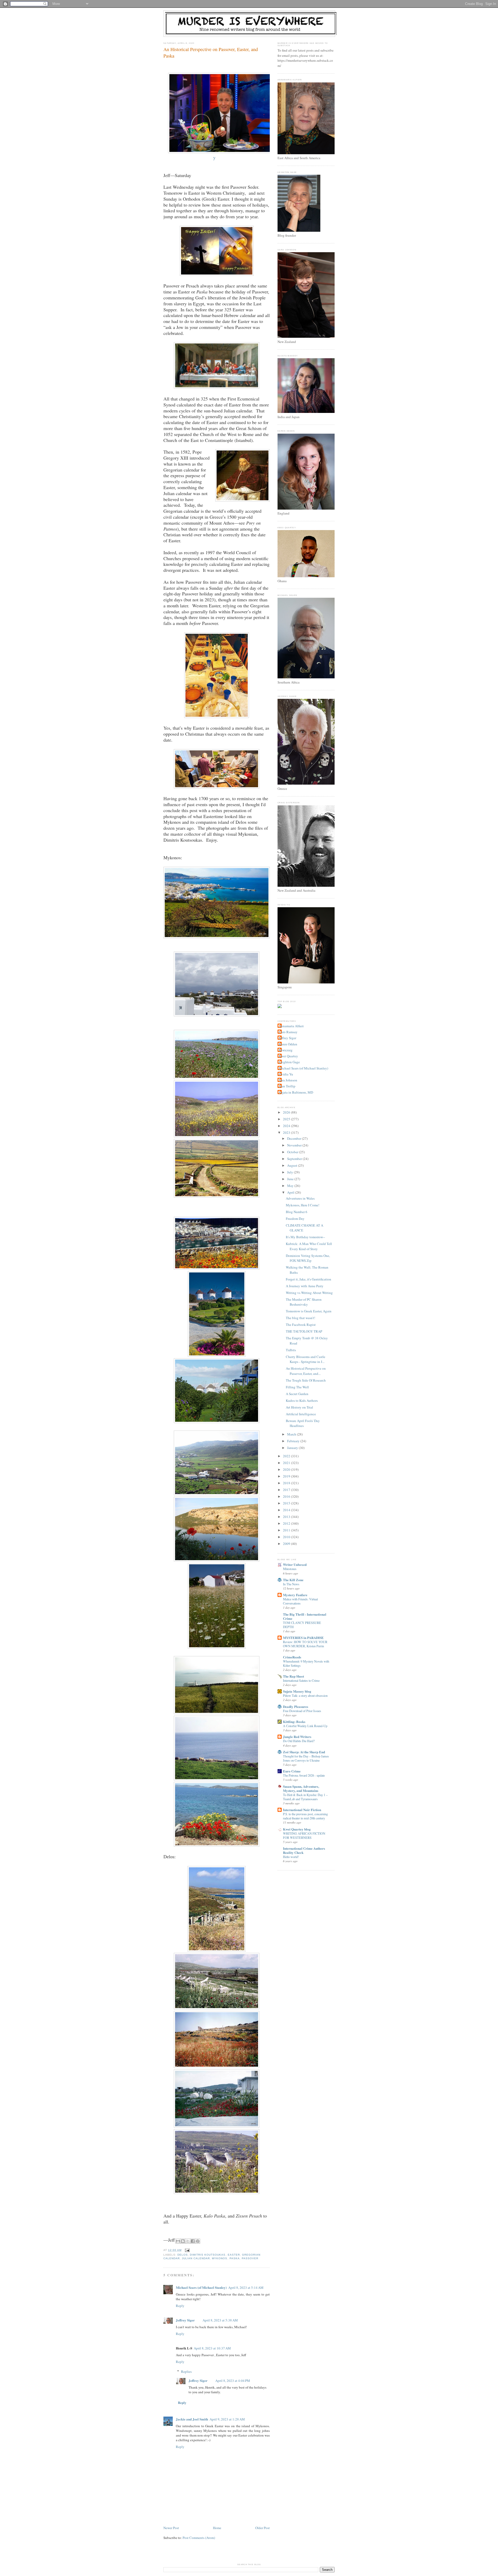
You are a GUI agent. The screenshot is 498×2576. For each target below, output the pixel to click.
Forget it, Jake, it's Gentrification (309, 1279)
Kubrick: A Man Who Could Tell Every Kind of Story (309, 1246)
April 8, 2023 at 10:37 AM (212, 2348)
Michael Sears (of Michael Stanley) (201, 2287)
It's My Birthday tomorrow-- (305, 1237)
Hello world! (291, 1857)
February (294, 1441)
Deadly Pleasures (296, 1706)
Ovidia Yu (286, 1074)
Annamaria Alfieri (291, 1026)
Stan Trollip (287, 1086)
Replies (186, 2371)
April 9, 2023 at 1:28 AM (227, 2419)
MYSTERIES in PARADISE (303, 1638)
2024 (287, 1126)
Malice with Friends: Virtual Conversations (300, 1601)
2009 (287, 1544)
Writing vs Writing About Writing (309, 1293)
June (291, 1179)
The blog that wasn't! (300, 1318)
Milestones (290, 1569)
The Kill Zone (293, 1580)
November (295, 1145)
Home (217, 2528)
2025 (287, 1119)
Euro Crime (292, 1771)
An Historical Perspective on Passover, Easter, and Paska (211, 52)
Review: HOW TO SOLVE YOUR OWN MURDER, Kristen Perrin (305, 1644)
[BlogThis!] (183, 2241)
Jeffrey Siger (185, 2320)
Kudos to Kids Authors (302, 1400)
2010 (287, 1537)
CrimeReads (292, 1657)
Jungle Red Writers (297, 1737)
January (293, 1448)
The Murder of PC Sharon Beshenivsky (304, 1302)
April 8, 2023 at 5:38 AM (220, 2320)
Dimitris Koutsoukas (208, 2255)
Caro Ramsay (288, 1032)
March (292, 1434)
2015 (287, 1503)
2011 (287, 1530)
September (295, 1159)
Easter (234, 2255)
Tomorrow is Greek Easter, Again (309, 1311)
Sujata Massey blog (297, 1691)
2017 (287, 1490)
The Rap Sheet (293, 1676)
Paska (235, 2258)
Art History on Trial (299, 1407)
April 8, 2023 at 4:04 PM (233, 2381)
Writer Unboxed (295, 1564)
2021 (287, 1463)
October (293, 1152)
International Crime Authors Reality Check (304, 1850)
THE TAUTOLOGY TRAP (304, 1331)
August (293, 1165)
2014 (287, 1510)
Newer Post (171, 2528)
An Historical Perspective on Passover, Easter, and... (306, 1371)
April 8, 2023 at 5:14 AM (246, 2288)
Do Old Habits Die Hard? (299, 1741)
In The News (291, 1584)
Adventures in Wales (300, 1198)
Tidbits (291, 1350)
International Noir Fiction (302, 1810)
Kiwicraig (286, 1050)
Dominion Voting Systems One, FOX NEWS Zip (308, 1258)
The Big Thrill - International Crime (305, 1616)
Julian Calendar (196, 2258)
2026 (287, 1112)
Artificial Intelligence (301, 1414)
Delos (183, 2255)
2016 (287, 1496)
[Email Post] (187, 2250)
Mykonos (220, 2258)
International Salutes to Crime (301, 1680)
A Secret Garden (297, 1394)
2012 (287, 1523)
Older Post (262, 2528)
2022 (287, 1456)
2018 (287, 1483)
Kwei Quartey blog (297, 1829)
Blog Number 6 (297, 1212)
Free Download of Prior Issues (302, 1711)
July (290, 1172)
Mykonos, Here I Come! (303, 1205)
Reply (180, 2306)
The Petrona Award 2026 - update (304, 1775)
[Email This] (178, 2241)
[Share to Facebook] (193, 2241)
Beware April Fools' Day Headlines (303, 1423)
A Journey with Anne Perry (305, 1286)
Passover (250, 2258)
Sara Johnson (288, 1080)
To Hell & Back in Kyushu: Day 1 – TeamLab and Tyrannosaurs (305, 1797)
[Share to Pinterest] (198, 2241)
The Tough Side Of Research (306, 1380)
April (291, 1192)
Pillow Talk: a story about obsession (305, 1695)
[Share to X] (188, 2241)
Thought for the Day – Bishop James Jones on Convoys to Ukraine (306, 1758)
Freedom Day (295, 1219)
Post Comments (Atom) (199, 2538)
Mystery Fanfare (295, 1595)
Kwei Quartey (288, 1056)
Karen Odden (288, 1044)
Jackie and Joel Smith (192, 2419)
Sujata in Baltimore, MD (296, 1092)
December (295, 1138)
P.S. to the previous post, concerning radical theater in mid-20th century (305, 1816)
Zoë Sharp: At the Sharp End (304, 1752)
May (291, 1186)
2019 (287, 1476)
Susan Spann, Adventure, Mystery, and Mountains (301, 1788)
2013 (287, 1517)
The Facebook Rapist (301, 1325)
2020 (287, 1469)
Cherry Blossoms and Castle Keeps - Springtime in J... (306, 1359)
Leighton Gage (289, 1062)
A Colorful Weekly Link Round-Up (305, 1726)
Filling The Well (297, 1387)
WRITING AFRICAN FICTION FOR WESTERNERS (304, 1835)
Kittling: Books (294, 1722)
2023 (287, 1132)
